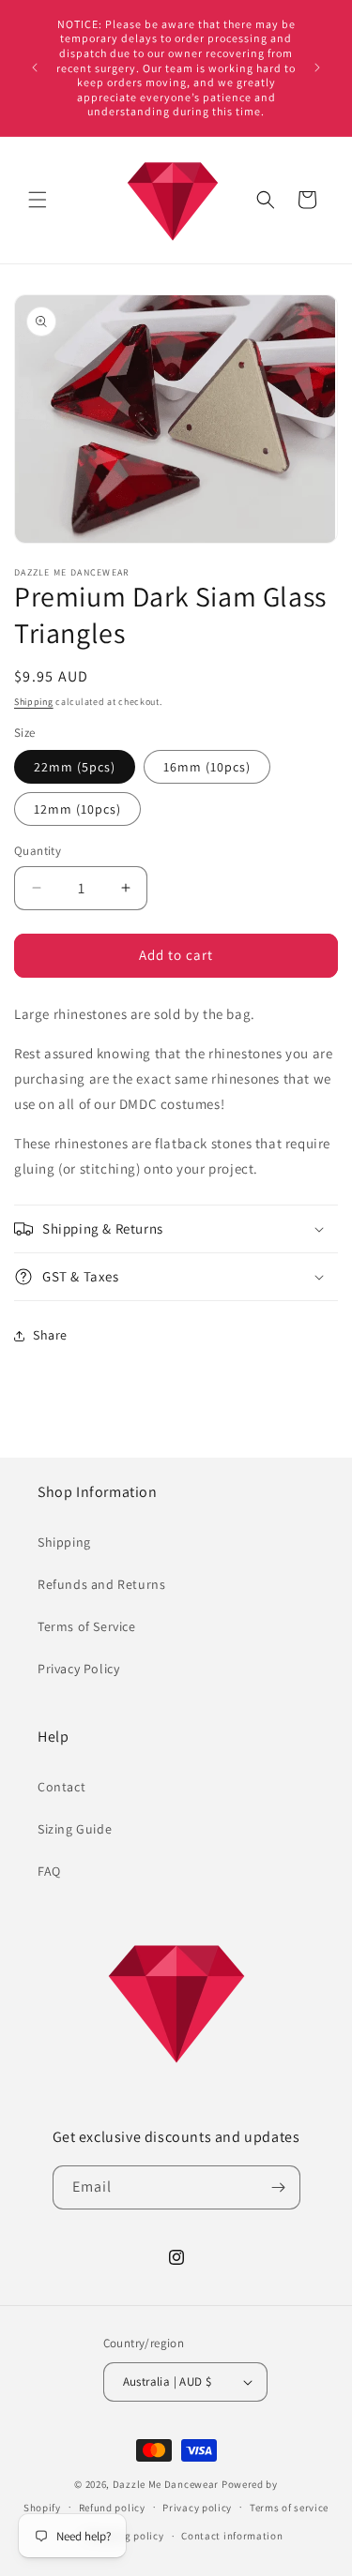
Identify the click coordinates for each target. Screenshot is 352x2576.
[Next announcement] (317, 67)
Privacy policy (197, 2508)
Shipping (34, 702)
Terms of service (289, 2508)
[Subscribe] (279, 2187)
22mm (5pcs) (75, 767)
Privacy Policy (78, 1669)
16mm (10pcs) (207, 767)
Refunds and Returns (101, 1584)
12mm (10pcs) (77, 809)
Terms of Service (87, 1626)
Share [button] (50, 1335)
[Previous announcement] (35, 67)
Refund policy (112, 2508)
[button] (38, 200)
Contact (61, 1787)
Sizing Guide (75, 1829)
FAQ (49, 1871)
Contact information (232, 2536)
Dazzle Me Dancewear (166, 2484)
